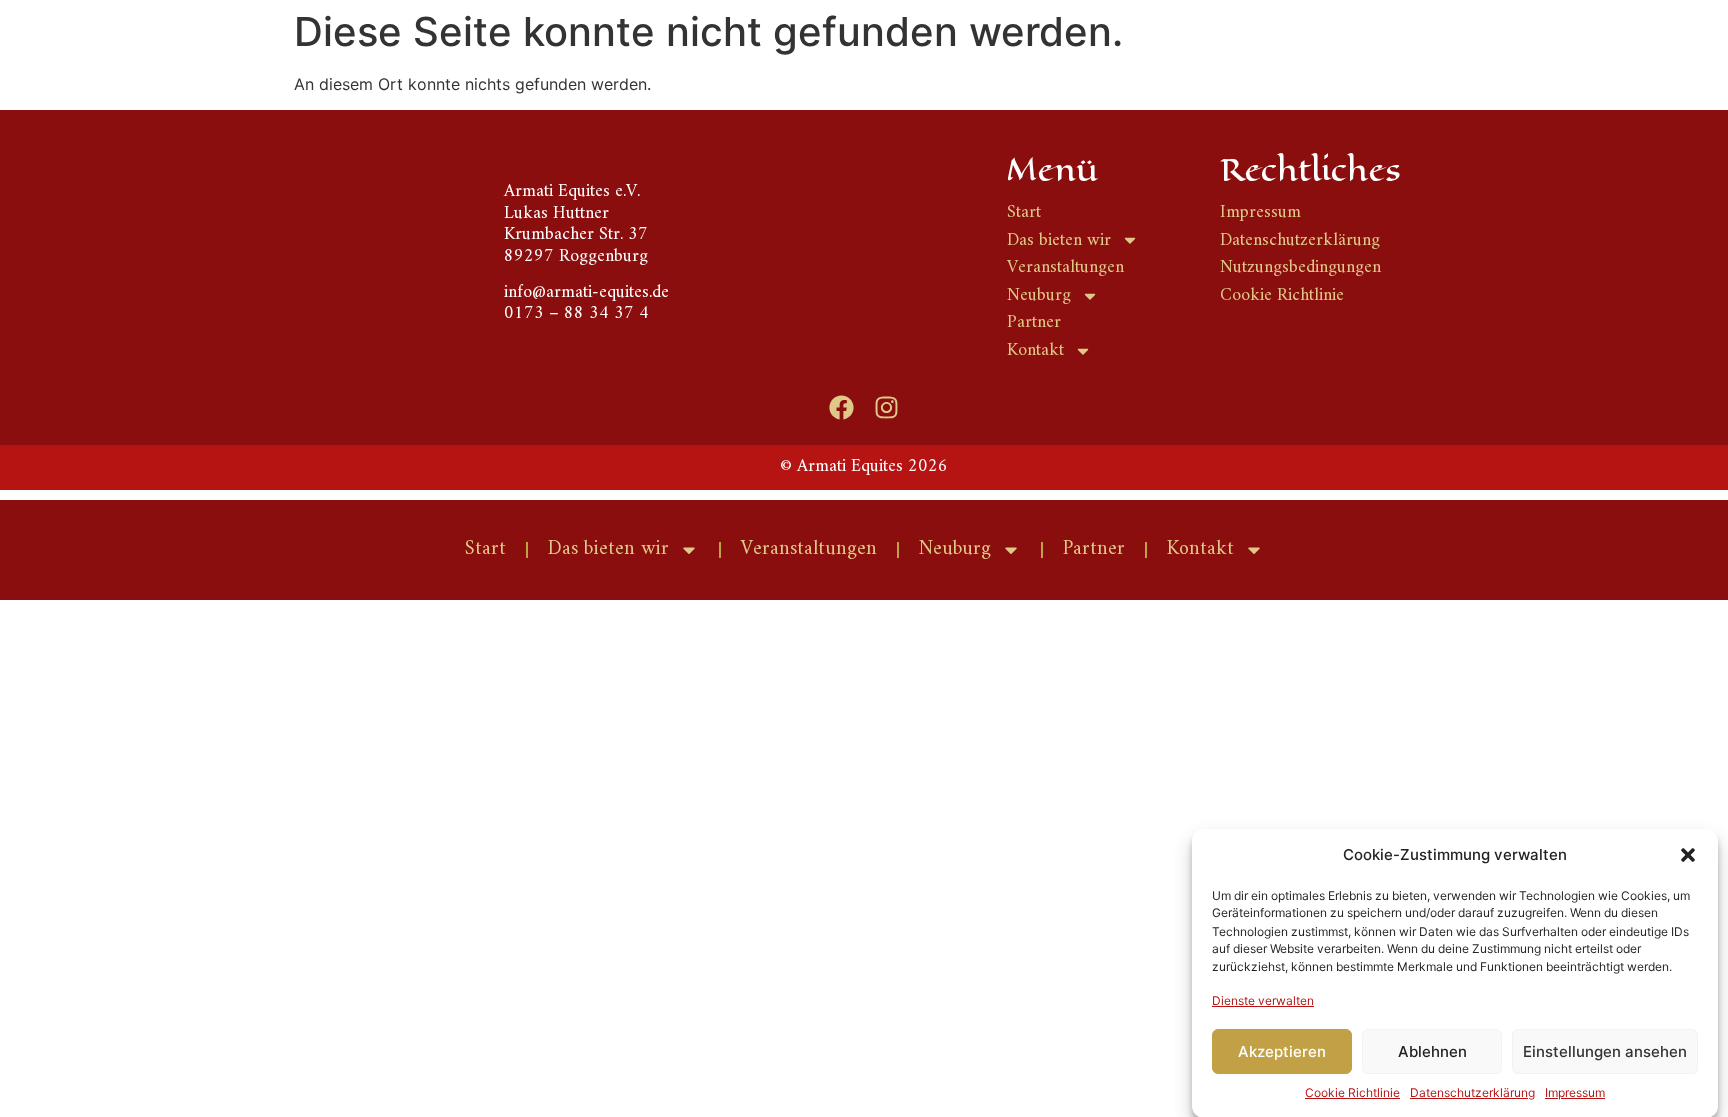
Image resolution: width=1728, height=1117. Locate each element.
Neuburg (955, 549)
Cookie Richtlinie (1352, 1092)
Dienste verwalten (1263, 999)
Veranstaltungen (809, 549)
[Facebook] (842, 407)
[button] (1688, 855)
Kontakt (1200, 549)
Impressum (1575, 1092)
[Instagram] (887, 407)
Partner (1094, 549)
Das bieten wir (608, 549)
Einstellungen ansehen (1605, 1051)
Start (485, 549)
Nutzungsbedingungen (1300, 268)
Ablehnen (1432, 1051)
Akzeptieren (1282, 1051)
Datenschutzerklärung (1472, 1092)
